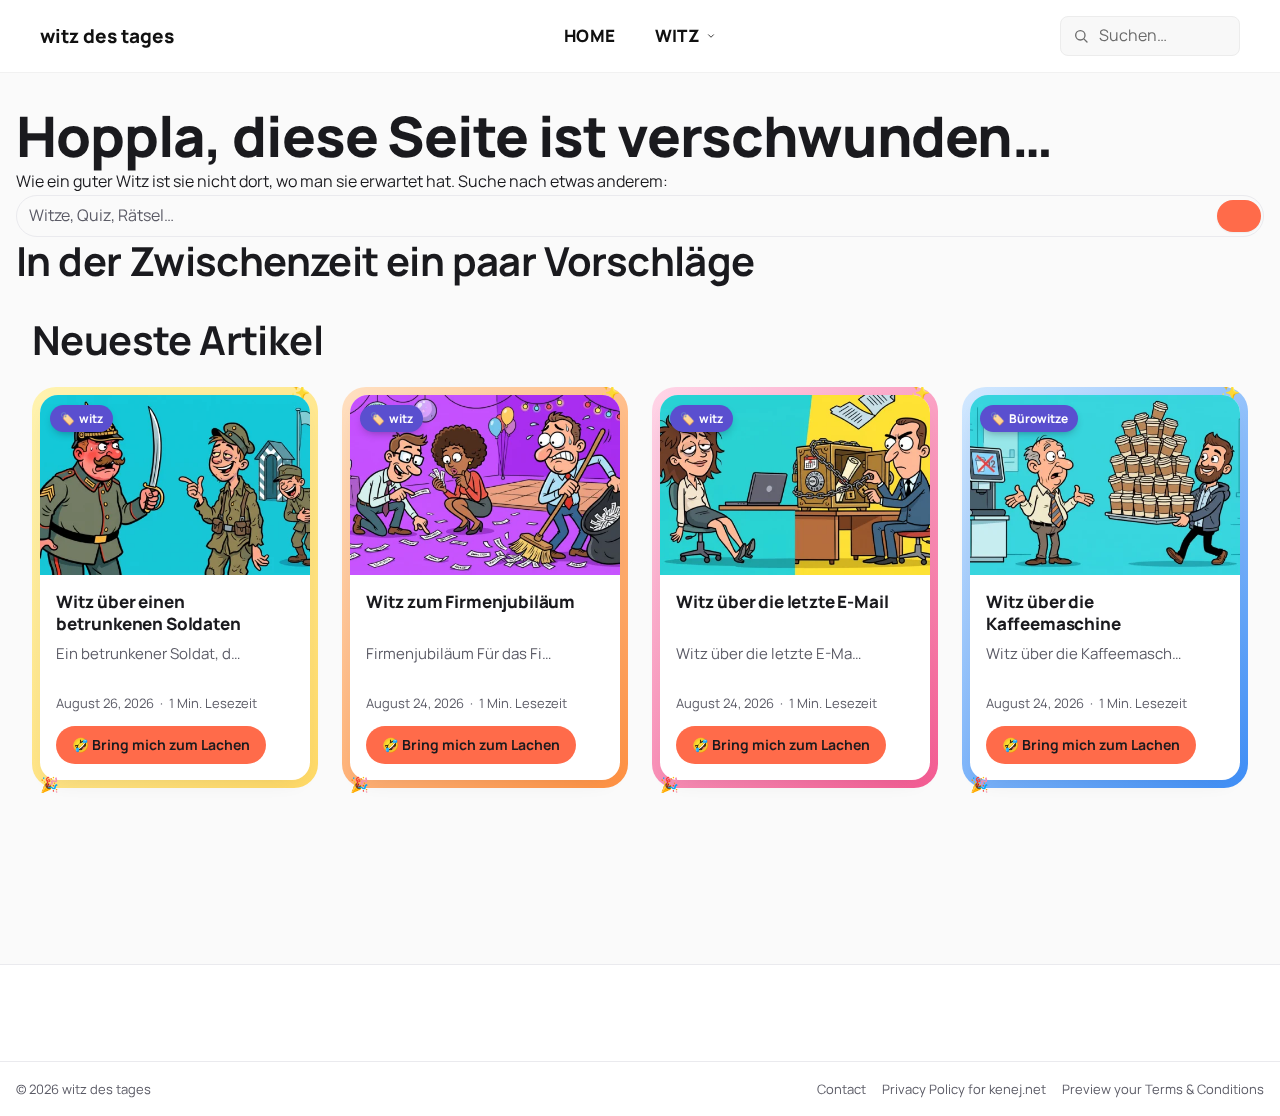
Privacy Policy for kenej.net (964, 1089)
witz (677, 35)
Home (589, 35)
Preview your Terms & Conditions (1163, 1089)
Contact (841, 1089)
